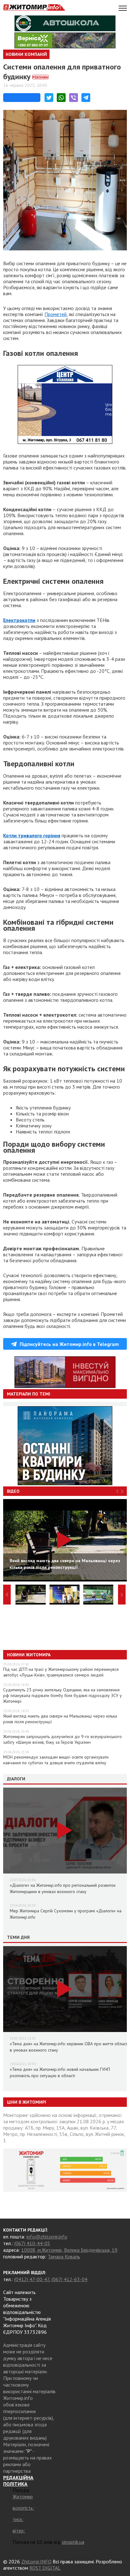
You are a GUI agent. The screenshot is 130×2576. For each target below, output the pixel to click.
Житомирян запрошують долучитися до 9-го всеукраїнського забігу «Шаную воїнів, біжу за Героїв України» (62, 1739)
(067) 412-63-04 (69, 2279)
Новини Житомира (29, 1655)
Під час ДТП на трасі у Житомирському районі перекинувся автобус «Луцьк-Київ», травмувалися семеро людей (61, 1672)
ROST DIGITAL (45, 2568)
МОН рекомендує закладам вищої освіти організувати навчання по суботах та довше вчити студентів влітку (56, 1760)
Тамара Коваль (64, 2256)
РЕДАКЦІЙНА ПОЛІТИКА (18, 2481)
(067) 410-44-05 (32, 2243)
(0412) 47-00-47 (32, 2279)
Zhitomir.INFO (36, 2561)
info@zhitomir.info (47, 2237)
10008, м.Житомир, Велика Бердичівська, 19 (69, 2250)
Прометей (56, 314)
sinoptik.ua (73, 2542)
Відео (13, 1491)
